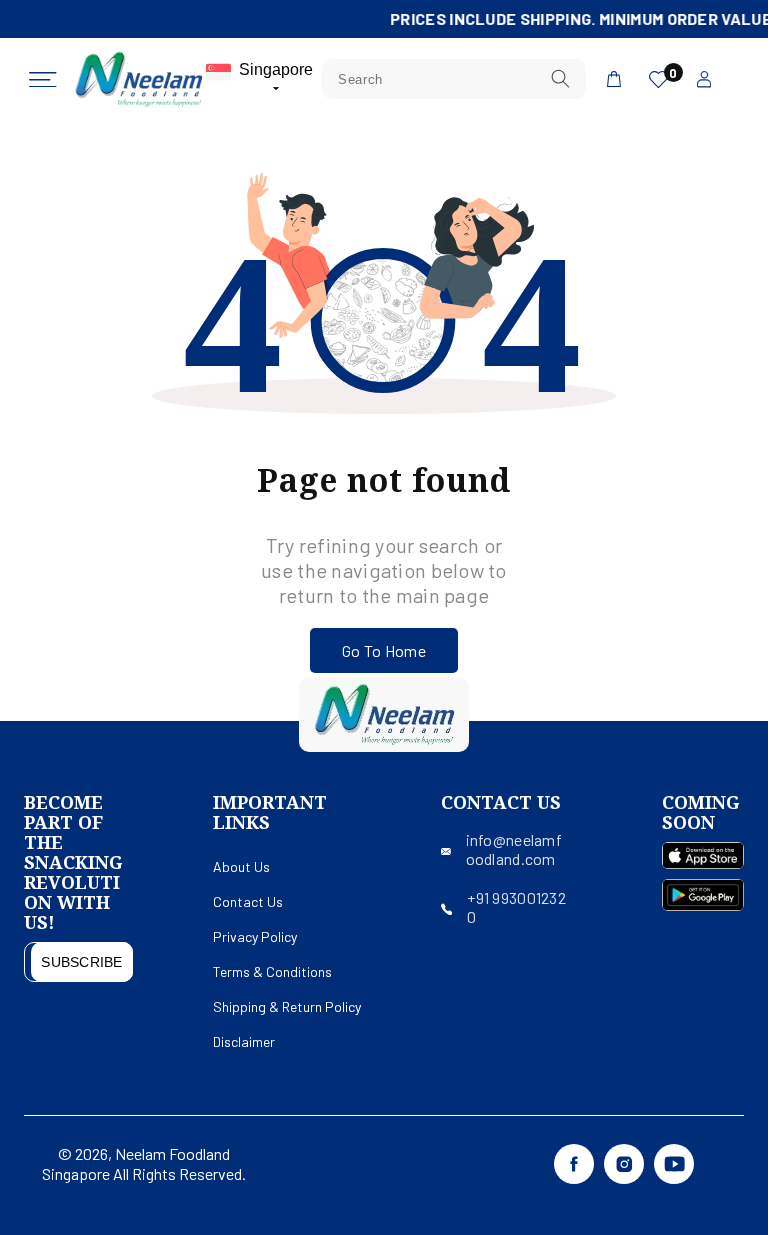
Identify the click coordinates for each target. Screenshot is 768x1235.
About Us (241, 866)
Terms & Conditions (272, 971)
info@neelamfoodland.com (514, 849)
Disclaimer (244, 1041)
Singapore (276, 69)
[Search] (560, 78)
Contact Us (248, 901)
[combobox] (454, 79)
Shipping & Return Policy (287, 1006)
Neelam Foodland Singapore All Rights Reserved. (144, 1163)
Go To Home (384, 650)
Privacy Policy (255, 936)
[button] (43, 80)
